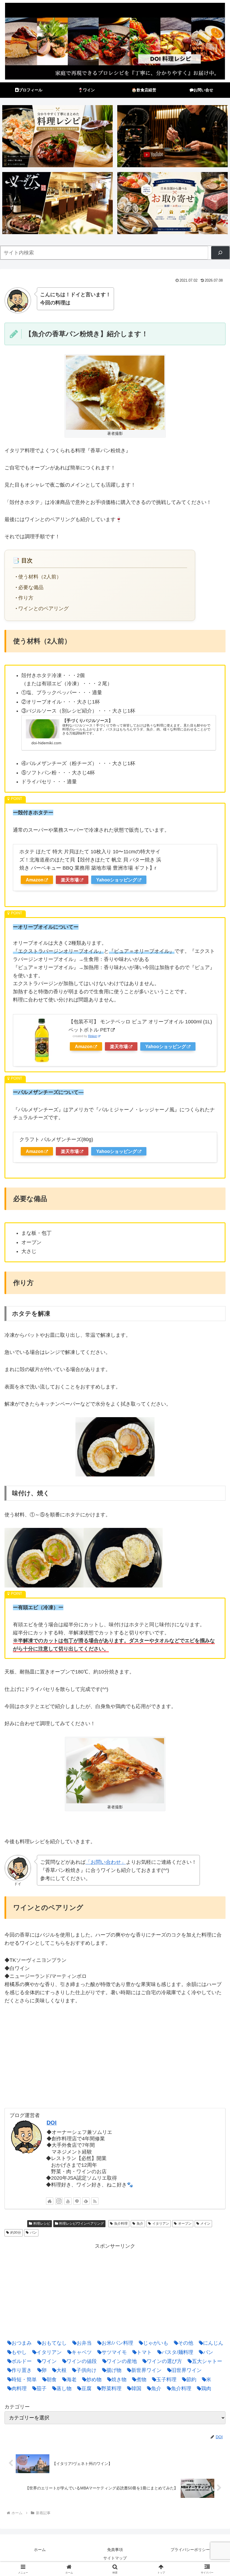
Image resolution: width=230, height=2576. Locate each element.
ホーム (40, 2550)
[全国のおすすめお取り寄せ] (173, 203)
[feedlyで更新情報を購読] (86, 2201)
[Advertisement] (115, 2290)
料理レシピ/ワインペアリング (81, 2224)
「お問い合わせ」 (106, 1862)
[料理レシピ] (58, 136)
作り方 (26, 598)
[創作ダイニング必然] (58, 203)
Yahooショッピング (117, 880)
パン (33, 2233)
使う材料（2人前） (40, 577)
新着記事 (17, 2224)
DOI (52, 2123)
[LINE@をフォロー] (77, 2201)
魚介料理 (121, 2224)
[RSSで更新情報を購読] (95, 2201)
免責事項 (115, 2550)
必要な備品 (31, 587)
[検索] (220, 253)
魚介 (140, 2224)
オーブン (185, 2224)
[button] (213, 1446)
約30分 (16, 2233)
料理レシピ (42, 2224)
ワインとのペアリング (43, 609)
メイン (205, 2224)
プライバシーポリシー (190, 2550)
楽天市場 (70, 880)
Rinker (93, 1036)
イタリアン (161, 2224)
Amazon (35, 880)
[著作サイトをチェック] (50, 2201)
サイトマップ (115, 2558)
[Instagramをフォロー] (59, 2201)
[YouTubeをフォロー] (68, 2201)
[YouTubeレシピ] (173, 136)
